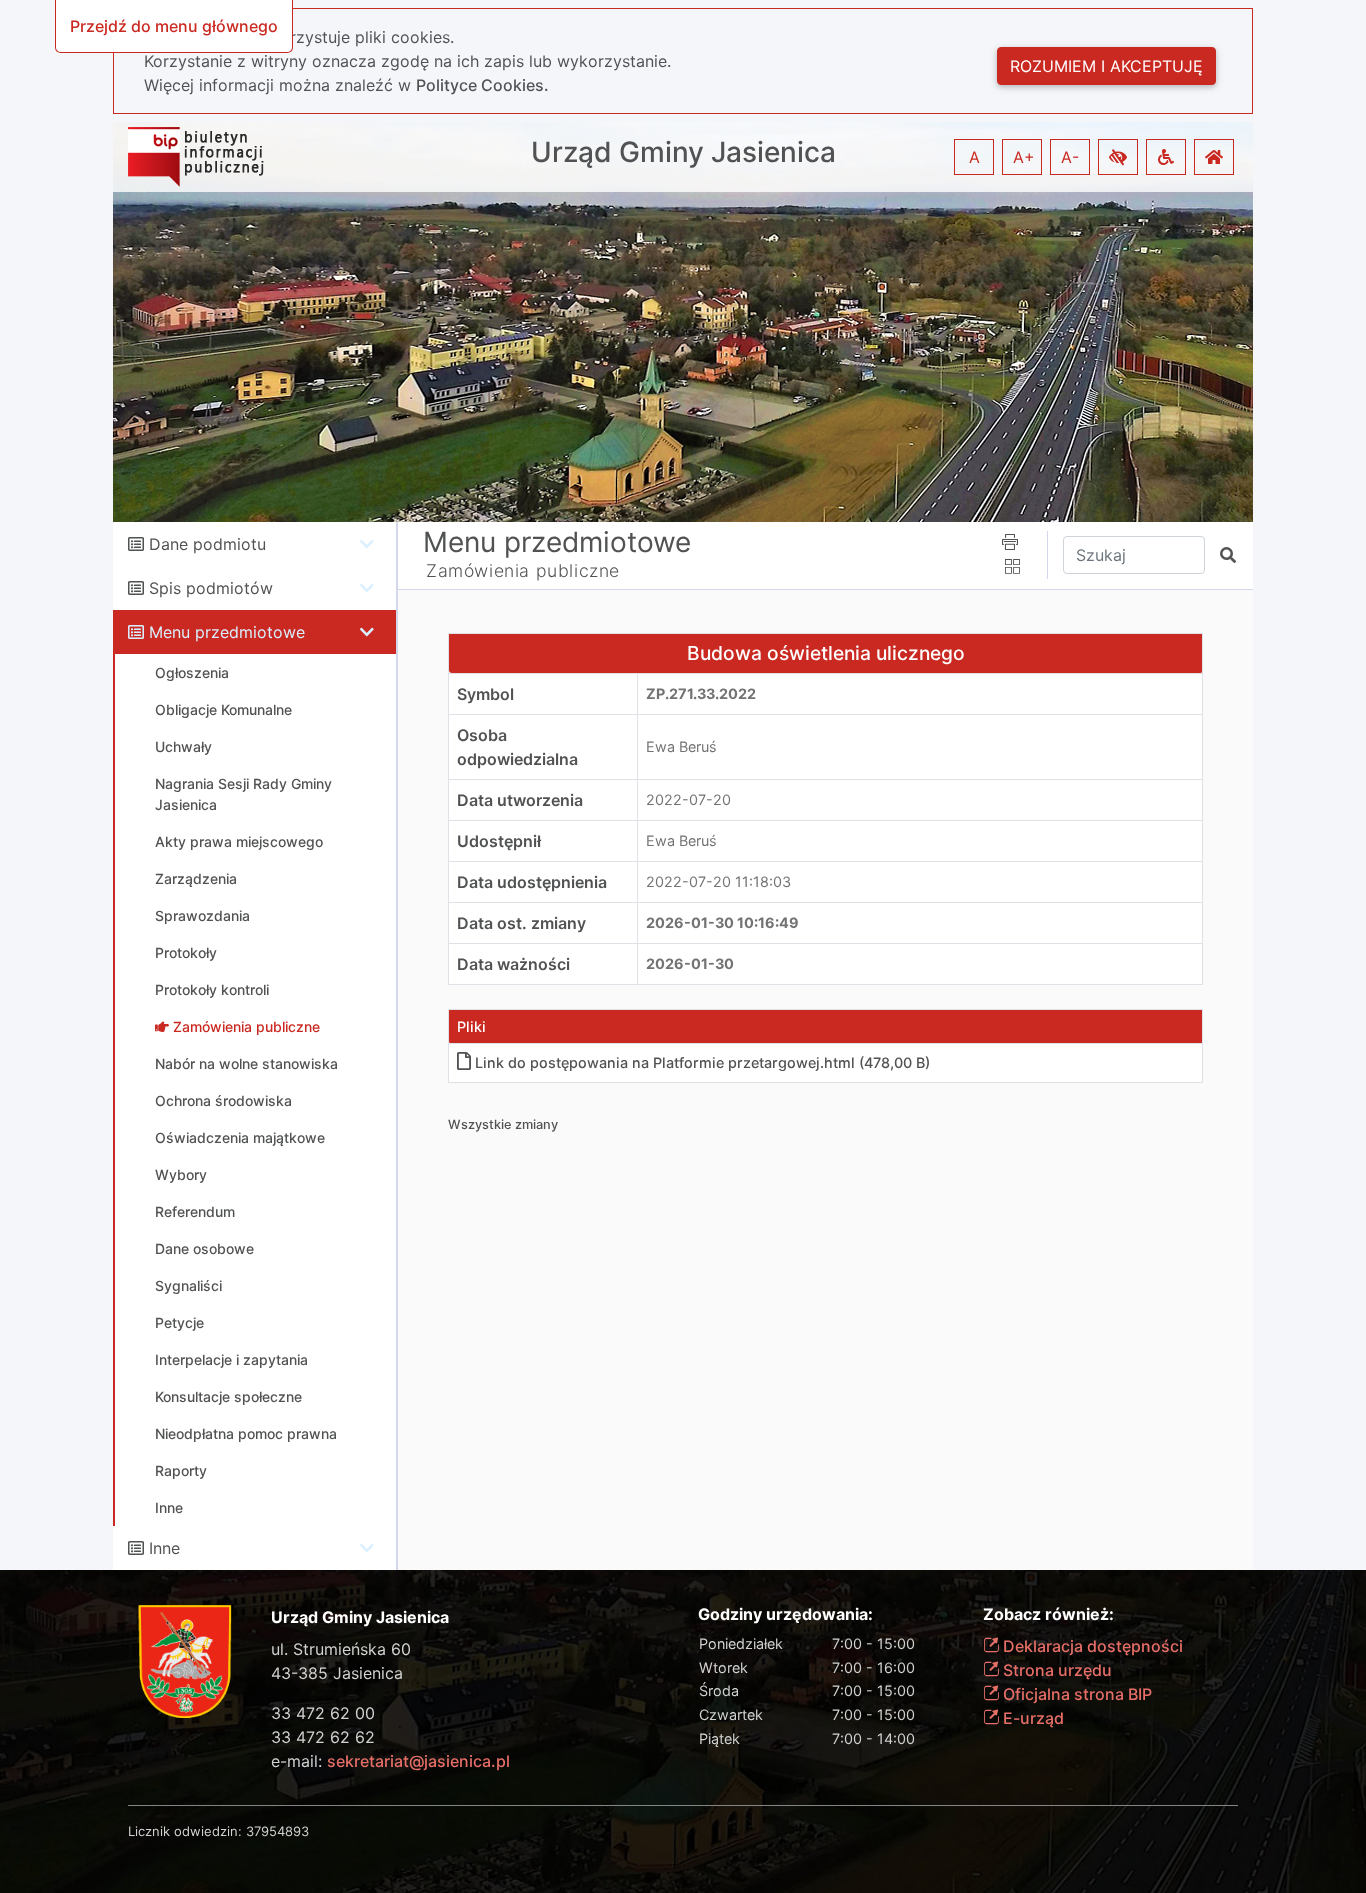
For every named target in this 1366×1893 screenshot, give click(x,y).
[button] (1118, 157)
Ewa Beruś (681, 746)
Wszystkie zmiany (503, 1124)
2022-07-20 (688, 799)
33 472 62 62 (323, 1737)
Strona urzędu (1055, 1670)
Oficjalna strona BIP (1075, 1694)
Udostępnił (499, 841)
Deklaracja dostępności (1091, 1646)
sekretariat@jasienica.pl (418, 1761)
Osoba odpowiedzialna (517, 747)
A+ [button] (1024, 157)
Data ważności (513, 964)
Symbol (485, 694)
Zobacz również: (1048, 1614)
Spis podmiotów (211, 588)
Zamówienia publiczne (523, 570)
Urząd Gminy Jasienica (683, 152)
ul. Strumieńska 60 (341, 1649)
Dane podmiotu (207, 544)
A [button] (974, 157)
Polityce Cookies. (482, 85)
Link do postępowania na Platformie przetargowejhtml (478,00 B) (702, 1062)
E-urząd (1031, 1718)
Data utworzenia (520, 800)
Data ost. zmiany (521, 923)
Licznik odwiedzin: (185, 1831)
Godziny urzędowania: (785, 1614)
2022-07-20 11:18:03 (718, 881)
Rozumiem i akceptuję (1106, 66)
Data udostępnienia (532, 882)
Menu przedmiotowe (227, 632)
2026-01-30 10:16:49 (722, 922)
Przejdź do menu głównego (174, 26)
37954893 (277, 1831)
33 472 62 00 (323, 1713)
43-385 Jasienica (337, 1673)
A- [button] (1070, 157)
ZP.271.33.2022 (701, 693)
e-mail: (390, 1761)
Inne (164, 1548)
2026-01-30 (690, 963)
